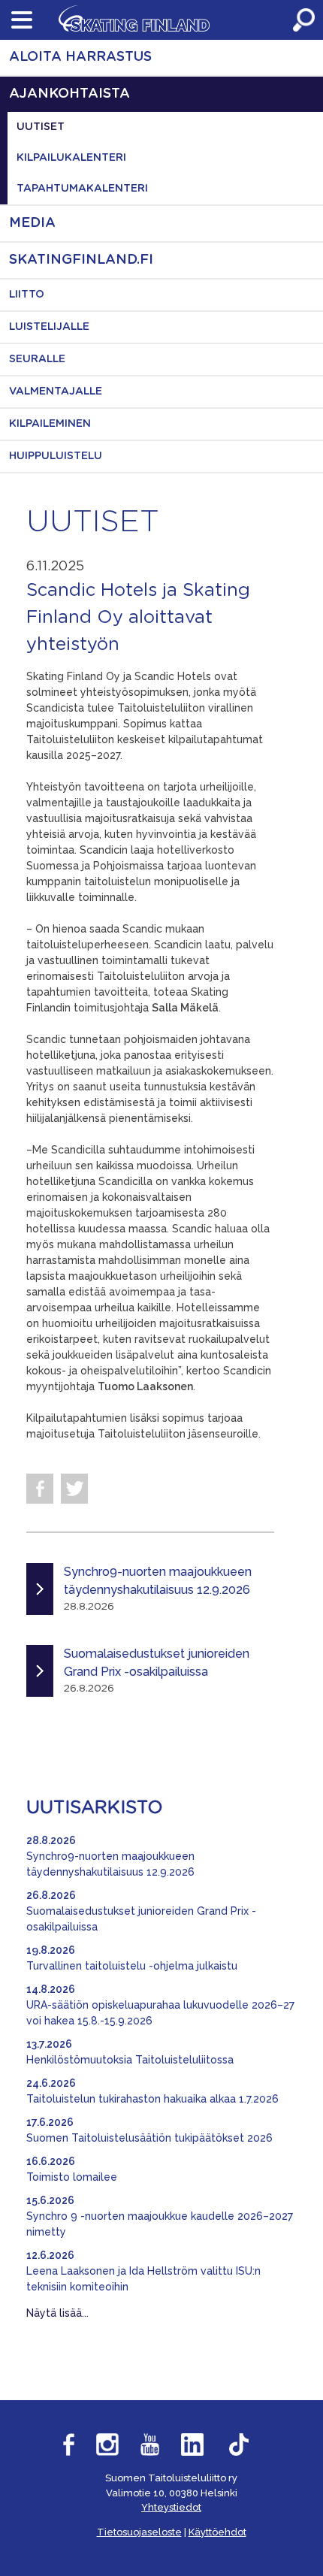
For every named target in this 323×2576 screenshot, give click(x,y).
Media (32, 223)
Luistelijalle (49, 327)
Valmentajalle (56, 392)
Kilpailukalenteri (71, 158)
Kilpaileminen (50, 424)
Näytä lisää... (57, 2313)
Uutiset (41, 127)
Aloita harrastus (80, 57)
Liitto (27, 295)
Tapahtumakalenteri (82, 189)
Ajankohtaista (69, 94)
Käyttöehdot (217, 2532)
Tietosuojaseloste (139, 2532)
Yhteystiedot (171, 2507)
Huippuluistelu (56, 456)
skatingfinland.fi (81, 260)
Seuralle (37, 359)
